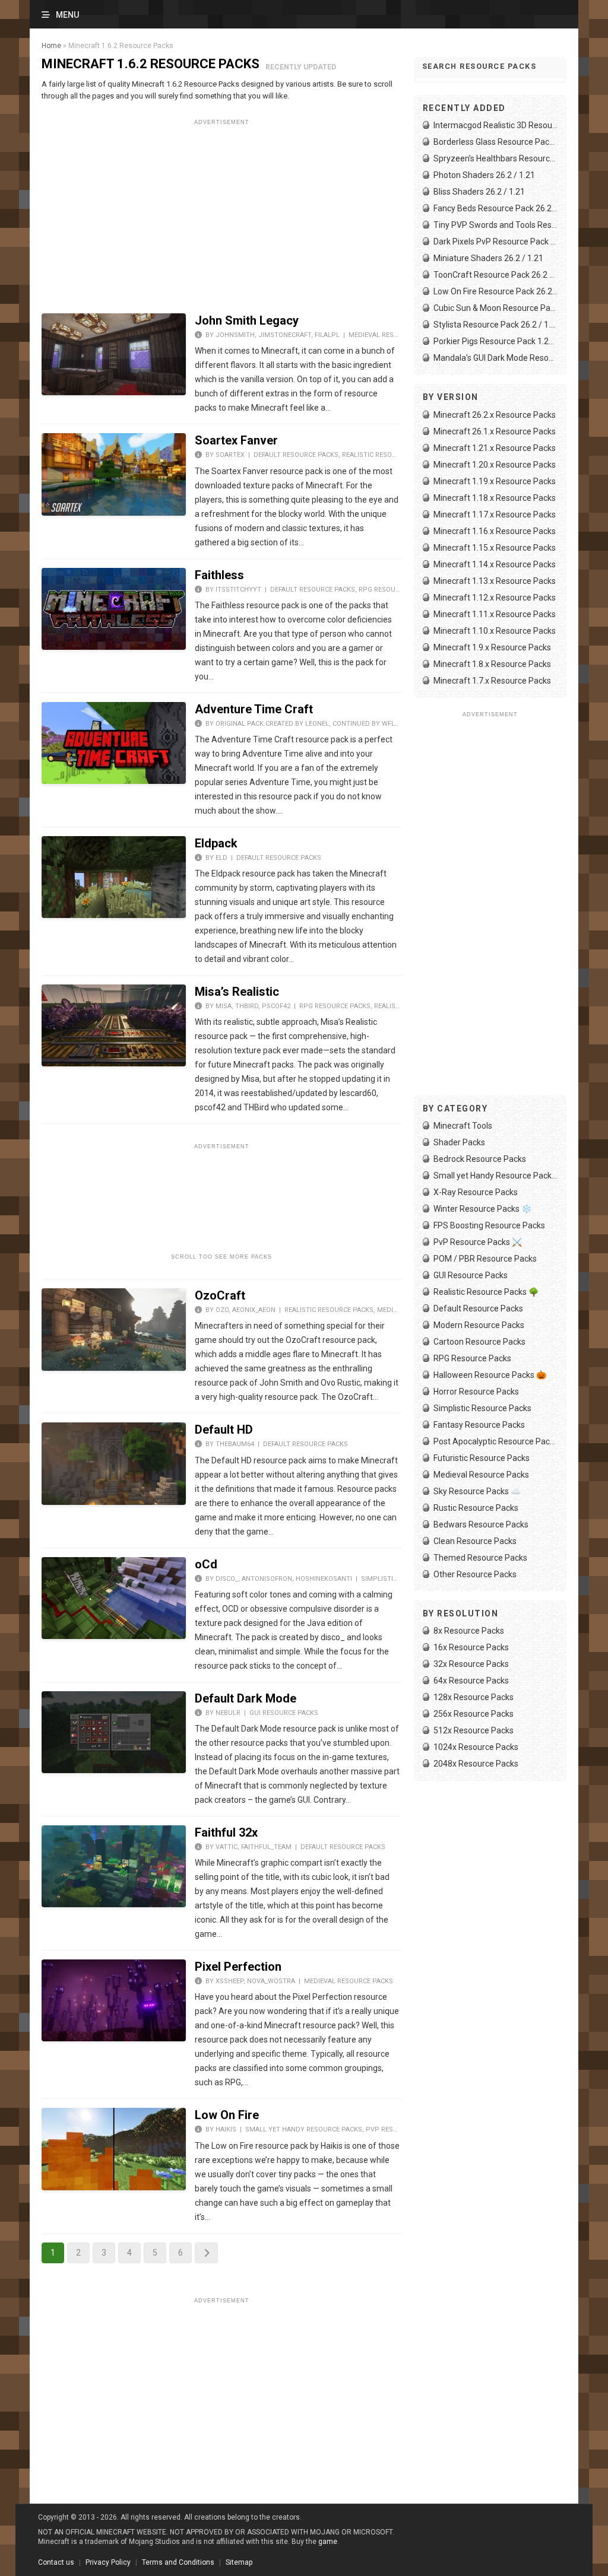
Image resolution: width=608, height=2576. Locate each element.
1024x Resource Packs (476, 1747)
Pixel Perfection (238, 1967)
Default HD (224, 1430)
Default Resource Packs (296, 455)
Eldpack (216, 843)
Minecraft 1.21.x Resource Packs (495, 448)
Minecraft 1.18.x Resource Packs (495, 498)
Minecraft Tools (463, 1126)
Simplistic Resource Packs (482, 1408)
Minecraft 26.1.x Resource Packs (495, 431)
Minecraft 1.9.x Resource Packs (492, 647)
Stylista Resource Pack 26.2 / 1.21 (495, 325)
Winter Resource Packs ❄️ (482, 1209)
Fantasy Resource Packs (479, 1425)
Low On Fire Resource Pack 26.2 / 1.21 (495, 291)
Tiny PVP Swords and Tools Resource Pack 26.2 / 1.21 (495, 225)
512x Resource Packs (474, 1730)
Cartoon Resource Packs (479, 1342)
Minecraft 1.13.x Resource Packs (495, 581)
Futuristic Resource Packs (482, 1458)
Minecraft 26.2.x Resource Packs (495, 415)
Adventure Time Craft (254, 709)
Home (51, 46)
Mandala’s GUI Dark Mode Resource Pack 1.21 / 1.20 (495, 358)
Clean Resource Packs (475, 1541)
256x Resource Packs (474, 1714)
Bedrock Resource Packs (480, 1159)
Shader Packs (459, 1142)
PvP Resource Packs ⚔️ (478, 1242)
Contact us (56, 2562)
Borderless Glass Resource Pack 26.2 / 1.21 (495, 142)
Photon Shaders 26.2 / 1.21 (484, 175)
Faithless (219, 575)
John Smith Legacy (247, 320)
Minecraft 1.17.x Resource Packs (495, 514)
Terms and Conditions (178, 2562)
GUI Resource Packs (284, 1713)
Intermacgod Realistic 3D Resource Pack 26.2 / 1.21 (495, 125)
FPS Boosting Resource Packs (489, 1225)
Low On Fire (227, 2115)
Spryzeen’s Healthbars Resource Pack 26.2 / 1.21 (495, 158)
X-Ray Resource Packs (476, 1192)
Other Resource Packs (475, 1574)
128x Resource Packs (474, 1697)
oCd (206, 1564)
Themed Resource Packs (480, 1558)
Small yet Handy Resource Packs (304, 2129)
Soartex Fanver (236, 440)
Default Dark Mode (246, 1698)
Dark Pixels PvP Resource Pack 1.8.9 (495, 242)
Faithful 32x (226, 1832)
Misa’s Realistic (237, 992)
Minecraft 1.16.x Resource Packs (495, 531)
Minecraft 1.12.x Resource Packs (495, 598)
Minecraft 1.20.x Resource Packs (495, 465)
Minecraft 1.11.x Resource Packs (495, 614)
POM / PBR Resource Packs (485, 1259)
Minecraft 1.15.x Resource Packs (495, 548)
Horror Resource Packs (476, 1392)
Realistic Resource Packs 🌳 (486, 1292)
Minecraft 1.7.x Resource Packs (492, 681)
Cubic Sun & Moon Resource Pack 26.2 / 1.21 (495, 308)
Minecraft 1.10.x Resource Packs (495, 631)
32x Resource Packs (471, 1664)
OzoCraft (220, 1295)
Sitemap (239, 2562)
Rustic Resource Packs (476, 1508)
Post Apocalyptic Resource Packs (495, 1441)
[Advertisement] (222, 212)
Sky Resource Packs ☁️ (477, 1491)
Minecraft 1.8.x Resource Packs (492, 664)
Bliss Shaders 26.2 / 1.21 (479, 192)
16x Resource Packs (471, 1647)
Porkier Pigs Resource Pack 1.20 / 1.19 (495, 341)
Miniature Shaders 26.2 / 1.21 (488, 258)
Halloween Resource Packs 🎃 (490, 1375)
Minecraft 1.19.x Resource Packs (495, 481)
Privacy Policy (108, 2562)
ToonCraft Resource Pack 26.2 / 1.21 (495, 275)
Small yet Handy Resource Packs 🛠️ (495, 1176)
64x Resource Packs (471, 1681)
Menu (67, 15)
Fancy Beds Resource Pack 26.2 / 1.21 (495, 208)
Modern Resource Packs (479, 1325)
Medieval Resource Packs (393, 335)
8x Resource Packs (469, 1631)
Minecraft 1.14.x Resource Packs (495, 564)
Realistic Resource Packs (387, 455)
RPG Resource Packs (394, 590)
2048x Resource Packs (476, 1764)
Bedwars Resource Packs (481, 1524)
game (328, 2542)
